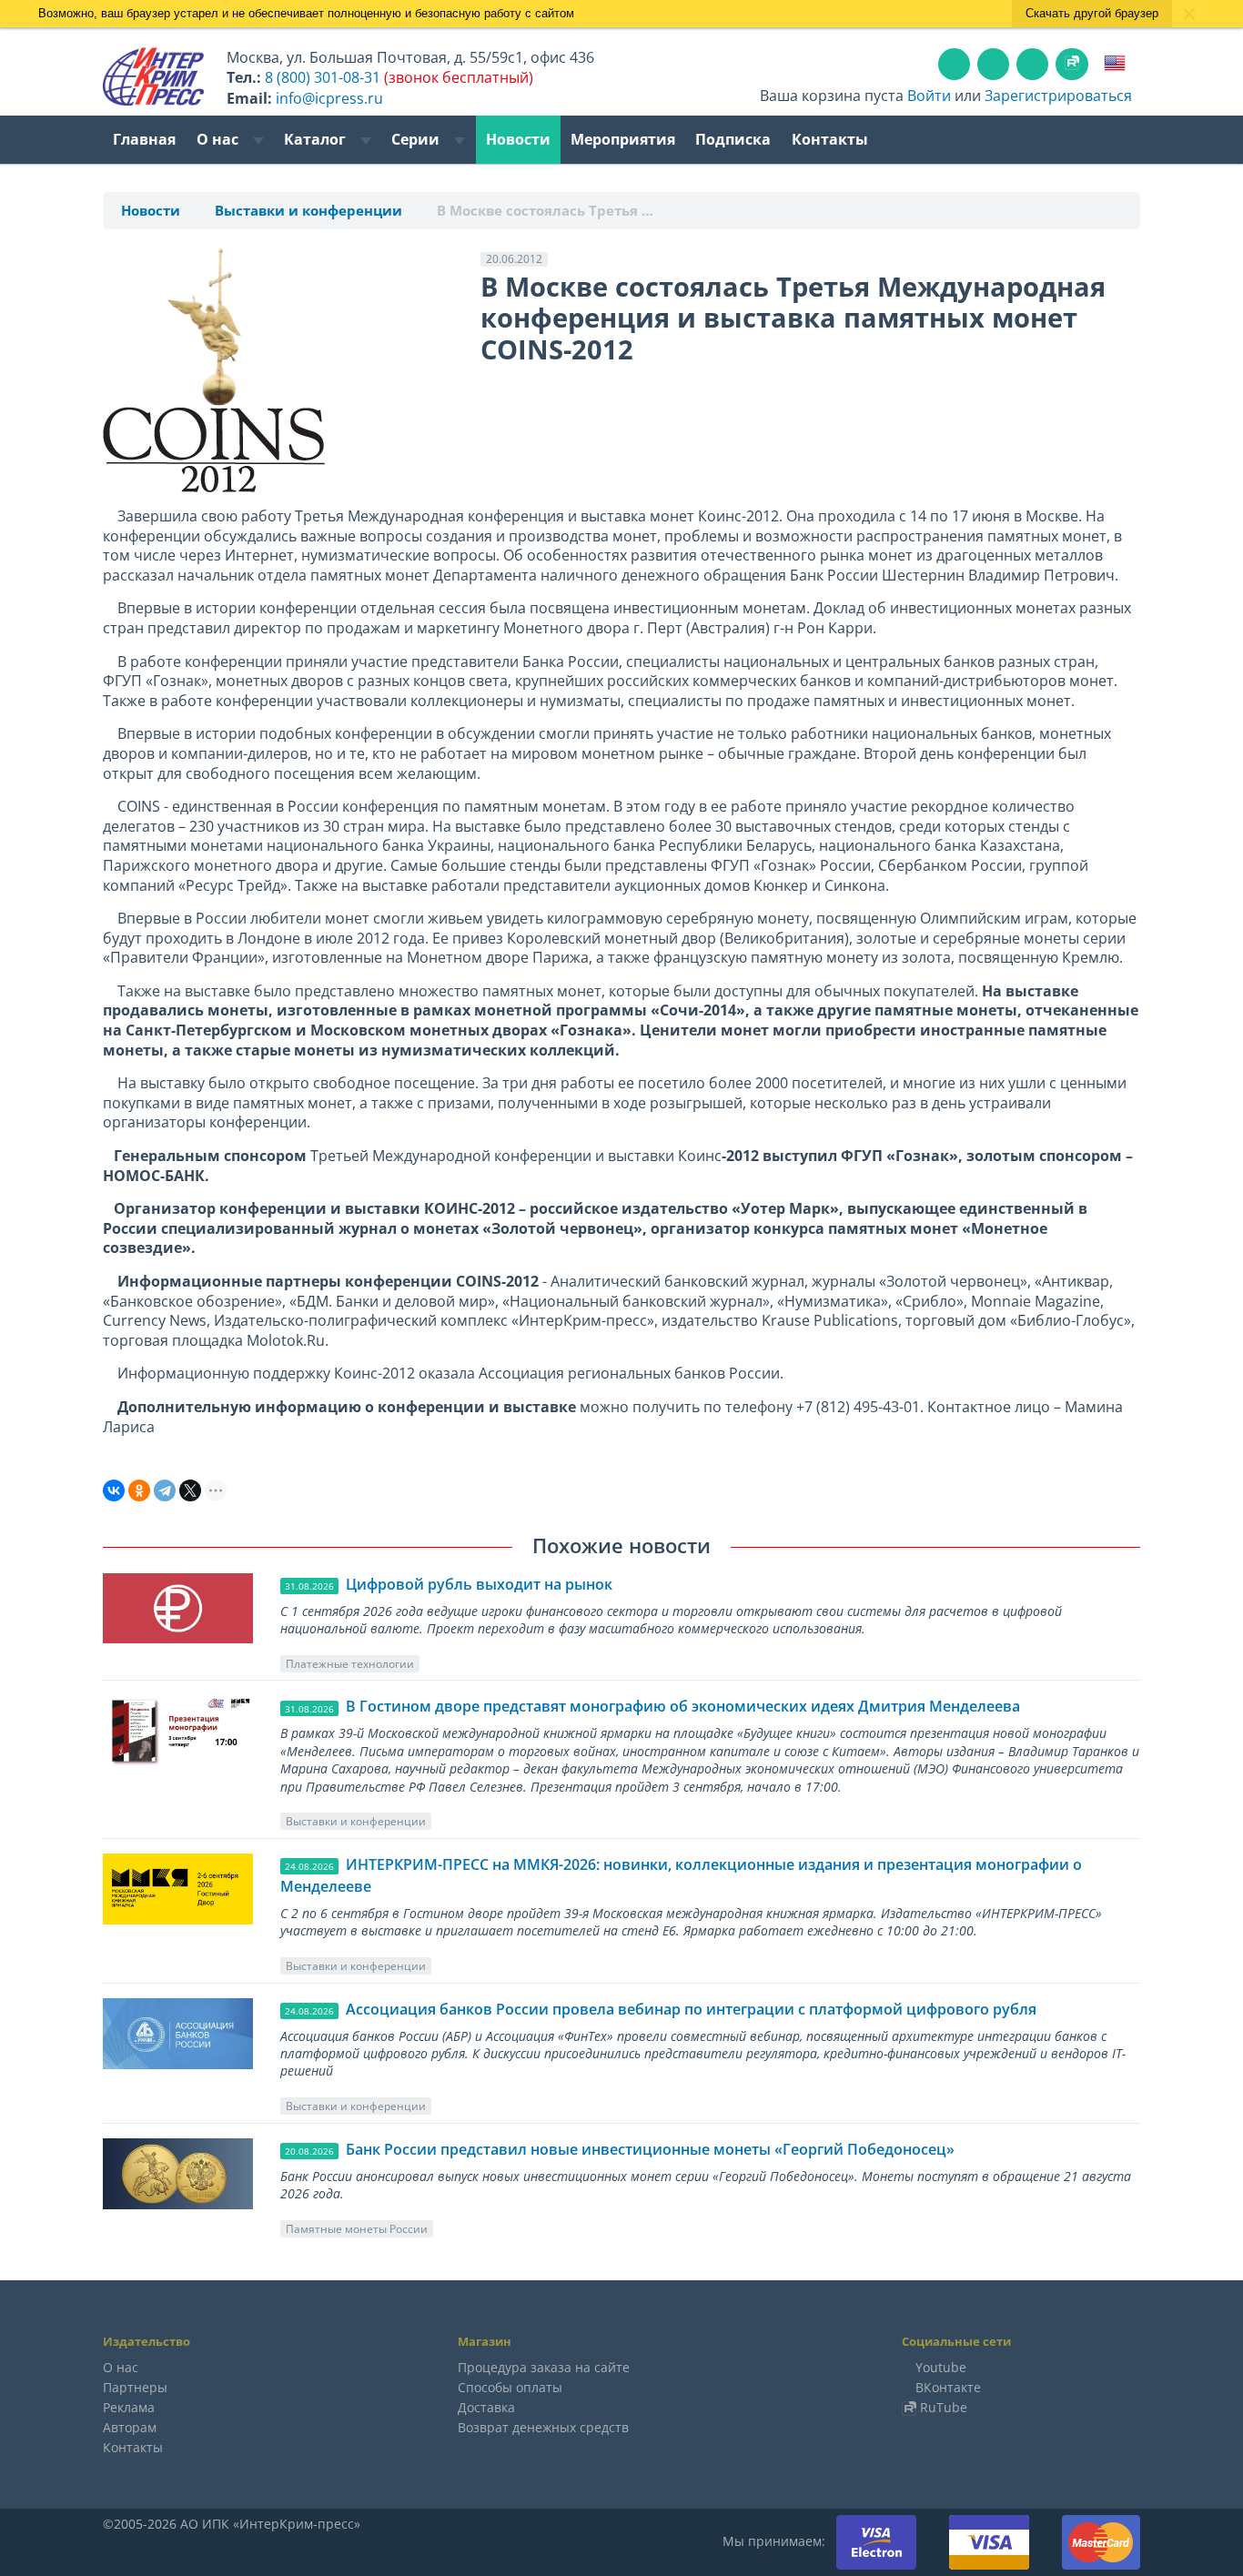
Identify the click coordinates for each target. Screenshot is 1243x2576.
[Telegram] (165, 1490)
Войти (929, 96)
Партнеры (135, 2387)
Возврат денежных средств (543, 2427)
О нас (219, 139)
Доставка (486, 2407)
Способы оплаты (510, 2387)
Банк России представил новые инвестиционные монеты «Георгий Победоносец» (650, 2149)
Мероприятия (623, 139)
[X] (190, 1490)
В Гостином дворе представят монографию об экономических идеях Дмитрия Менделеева (683, 1706)
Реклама (129, 2407)
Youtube (941, 2367)
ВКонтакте (948, 2387)
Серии (417, 139)
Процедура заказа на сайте (544, 2367)
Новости (518, 139)
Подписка (733, 139)
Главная (144, 139)
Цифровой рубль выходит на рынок (479, 1584)
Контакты (830, 139)
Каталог (317, 139)
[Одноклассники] (139, 1490)
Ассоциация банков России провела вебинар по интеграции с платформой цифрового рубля (691, 2009)
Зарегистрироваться (1058, 96)
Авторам (130, 2427)
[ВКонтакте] (114, 1490)
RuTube (944, 2407)
